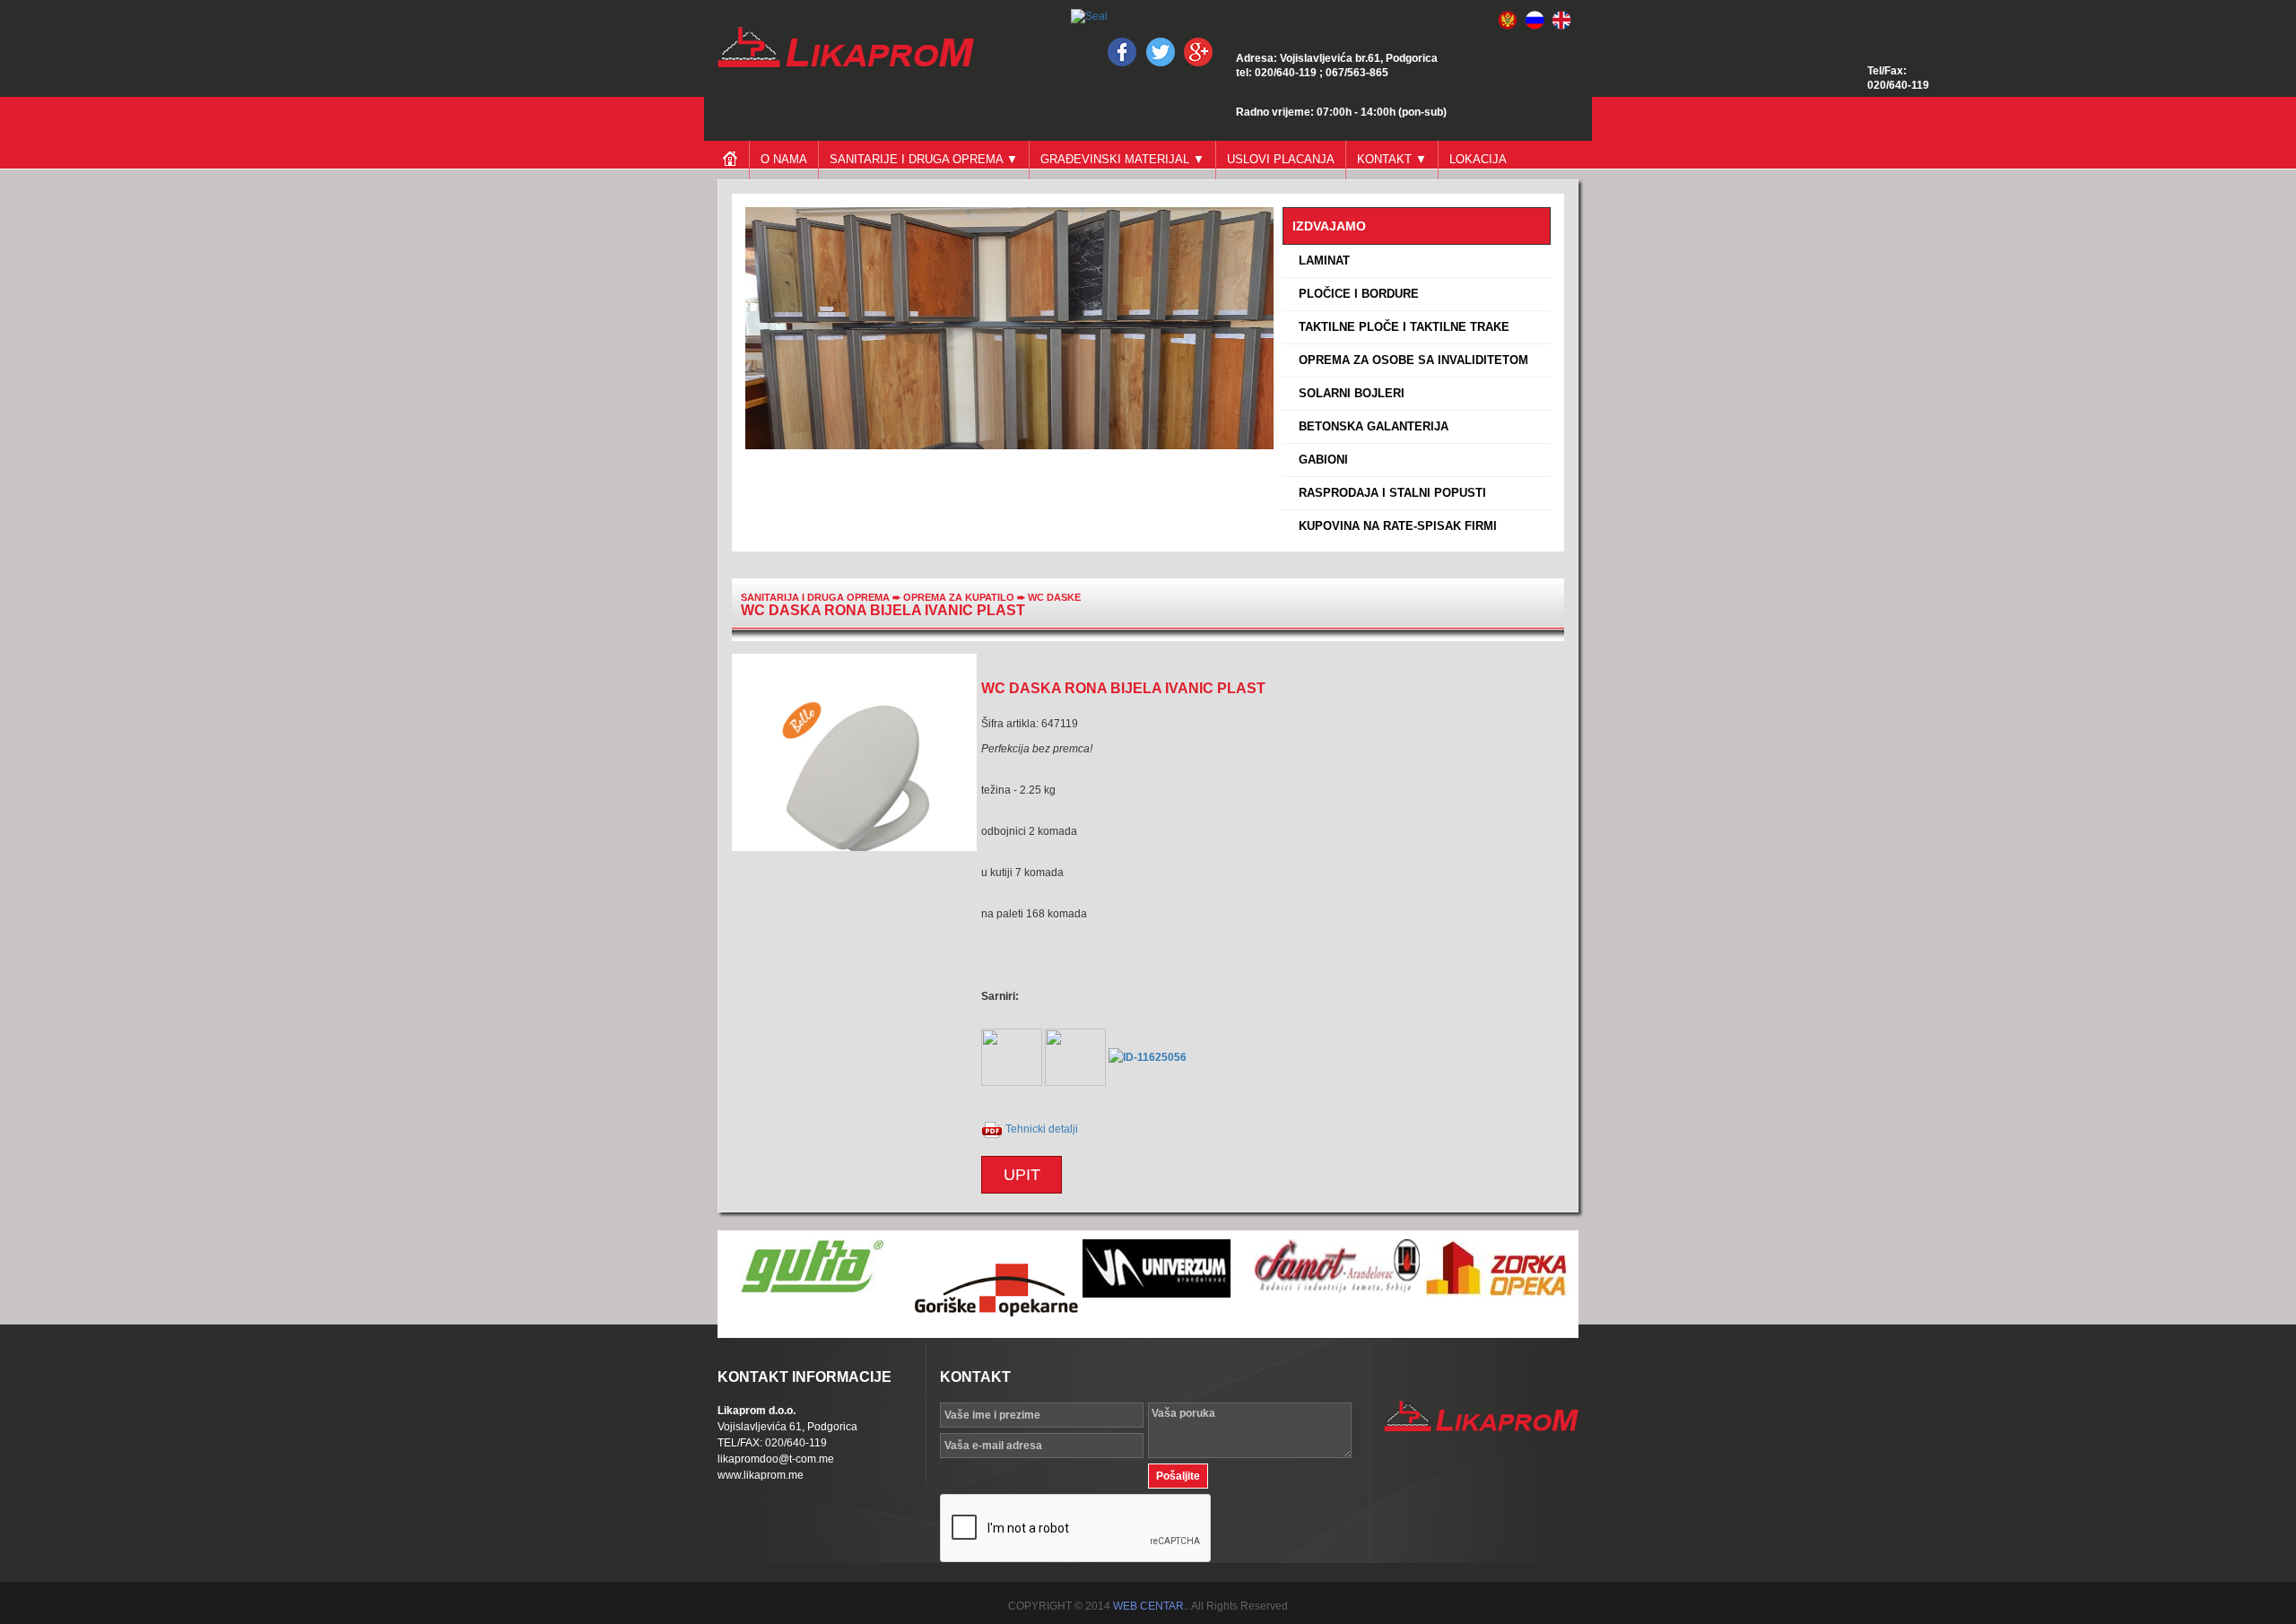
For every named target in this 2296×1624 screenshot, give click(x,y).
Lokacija (1478, 159)
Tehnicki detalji (1042, 1129)
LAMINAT (1321, 261)
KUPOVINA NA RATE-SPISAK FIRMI (1394, 526)
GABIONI (1320, 460)
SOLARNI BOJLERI (1348, 393)
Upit (1022, 1175)
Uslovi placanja (1281, 159)
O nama (784, 159)
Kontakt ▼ (1392, 159)
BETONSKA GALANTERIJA (1370, 426)
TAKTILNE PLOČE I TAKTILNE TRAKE (1400, 327)
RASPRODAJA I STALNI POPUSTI (1389, 493)
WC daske (1054, 597)
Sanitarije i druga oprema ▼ (924, 159)
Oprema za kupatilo (960, 597)
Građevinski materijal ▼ (1122, 159)
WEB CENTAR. (1150, 1606)
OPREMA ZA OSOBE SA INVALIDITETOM (1410, 360)
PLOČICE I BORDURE (1355, 294)
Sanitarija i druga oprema (815, 597)
